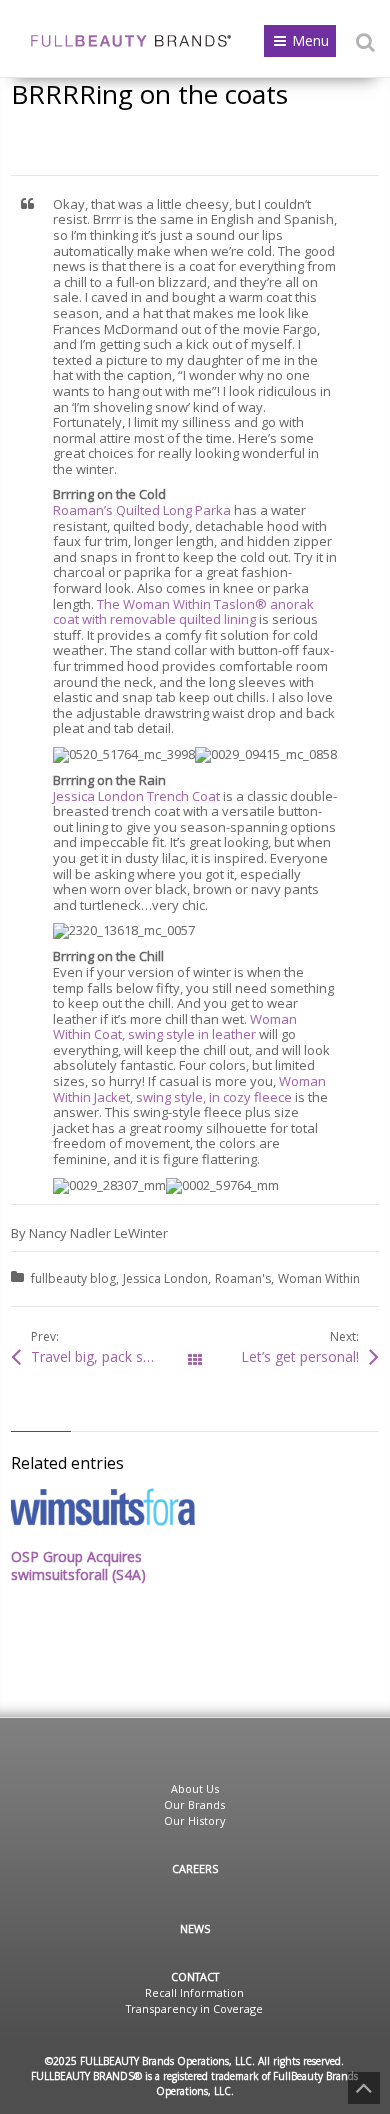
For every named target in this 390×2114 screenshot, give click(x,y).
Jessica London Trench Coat (136, 796)
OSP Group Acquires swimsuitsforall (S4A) (78, 1565)
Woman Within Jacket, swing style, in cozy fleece (189, 1089)
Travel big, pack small (100, 1356)
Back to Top (364, 2088)
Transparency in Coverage (194, 2008)
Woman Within (319, 1278)
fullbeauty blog (73, 1278)
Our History (194, 1820)
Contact (195, 1976)
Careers (195, 1868)
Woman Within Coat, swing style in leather (175, 1027)
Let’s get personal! (300, 1356)
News (195, 1928)
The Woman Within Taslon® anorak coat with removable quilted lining (183, 612)
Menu (310, 40)
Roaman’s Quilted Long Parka (142, 510)
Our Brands (194, 1804)
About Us (195, 1788)
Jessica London (165, 1278)
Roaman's (243, 1278)
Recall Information (194, 1992)
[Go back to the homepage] (131, 41)
